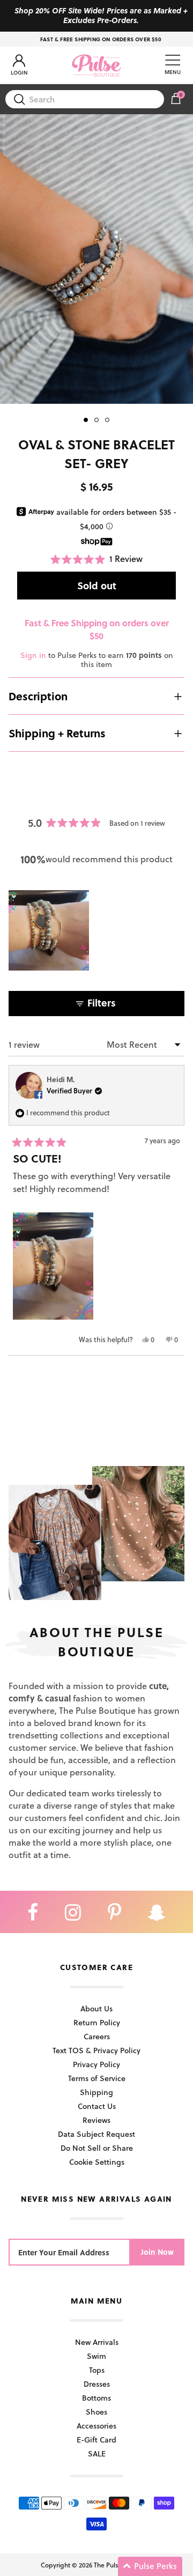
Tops (97, 2370)
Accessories (96, 2426)
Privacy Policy (96, 2064)
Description (38, 696)
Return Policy (97, 2022)
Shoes (96, 2412)
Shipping (96, 2092)
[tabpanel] (96, 259)
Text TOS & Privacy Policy (96, 2050)
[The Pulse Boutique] (96, 65)
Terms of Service (97, 2078)
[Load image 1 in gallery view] (96, 259)
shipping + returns (57, 733)
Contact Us (97, 2106)
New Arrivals (97, 2342)
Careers (97, 2036)
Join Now (157, 2252)
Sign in (33, 655)
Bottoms (96, 2398)
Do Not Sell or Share (97, 2148)
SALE (97, 2453)
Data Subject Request (96, 2134)
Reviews (96, 2120)
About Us (96, 2008)
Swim (96, 2356)
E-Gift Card (96, 2440)
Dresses (97, 2384)
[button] (96, 559)
